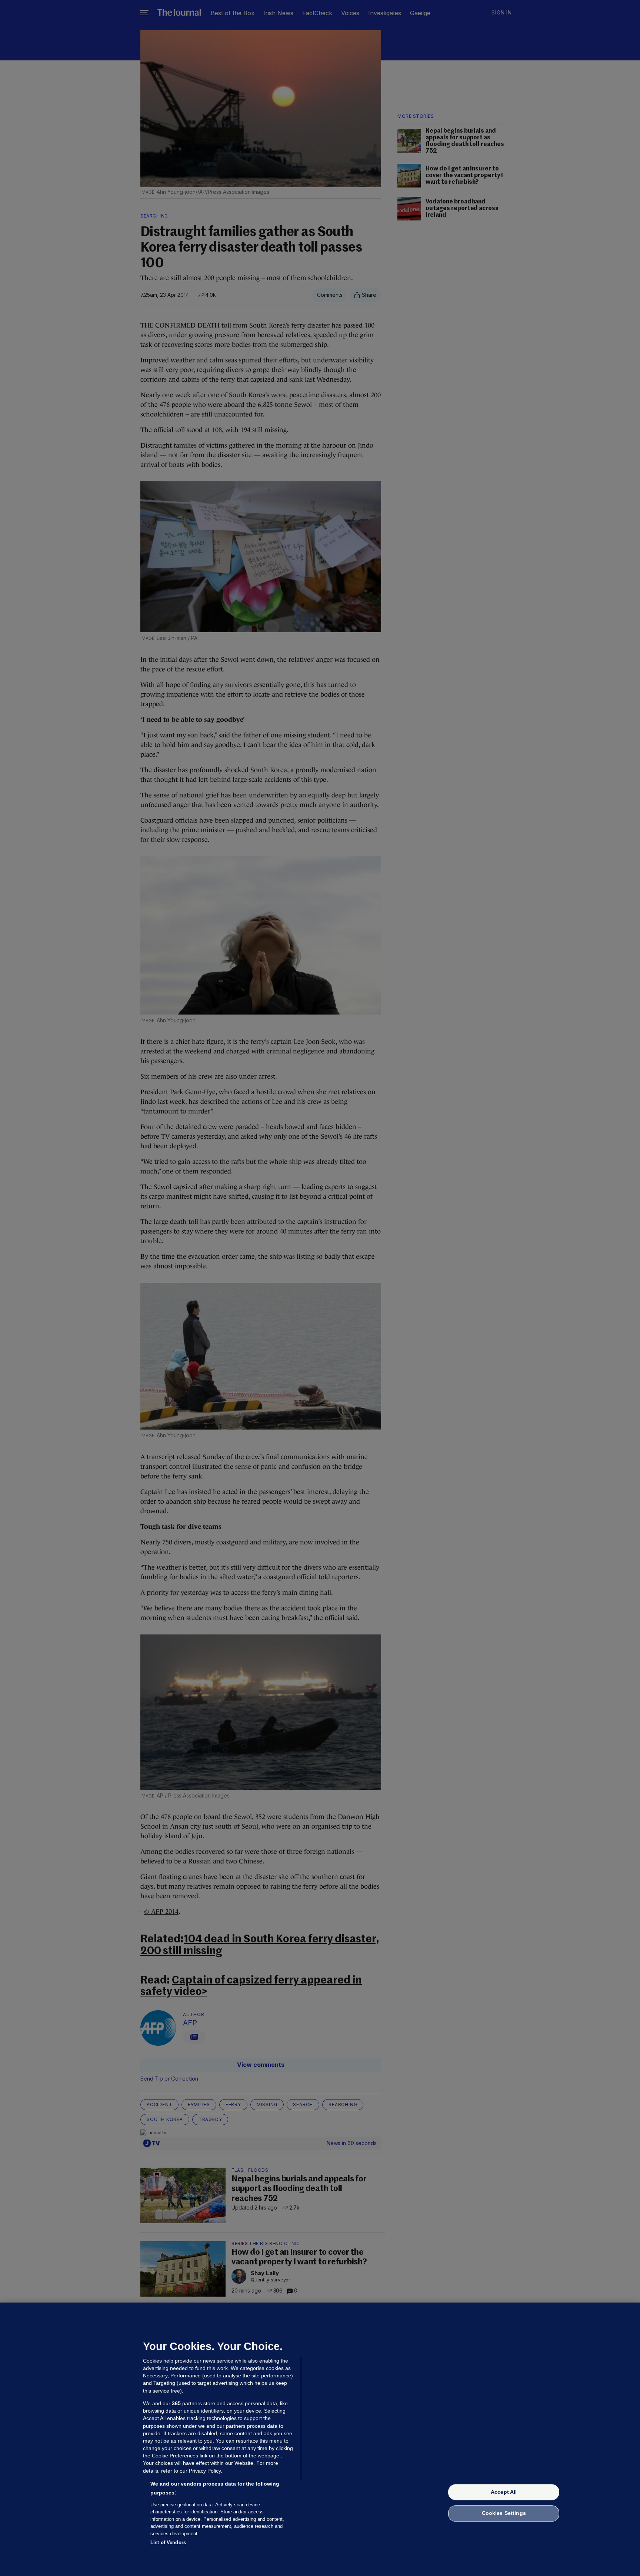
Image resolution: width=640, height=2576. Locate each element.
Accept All (504, 2492)
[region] (320, 2439)
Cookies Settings (504, 2513)
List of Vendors (168, 2542)
